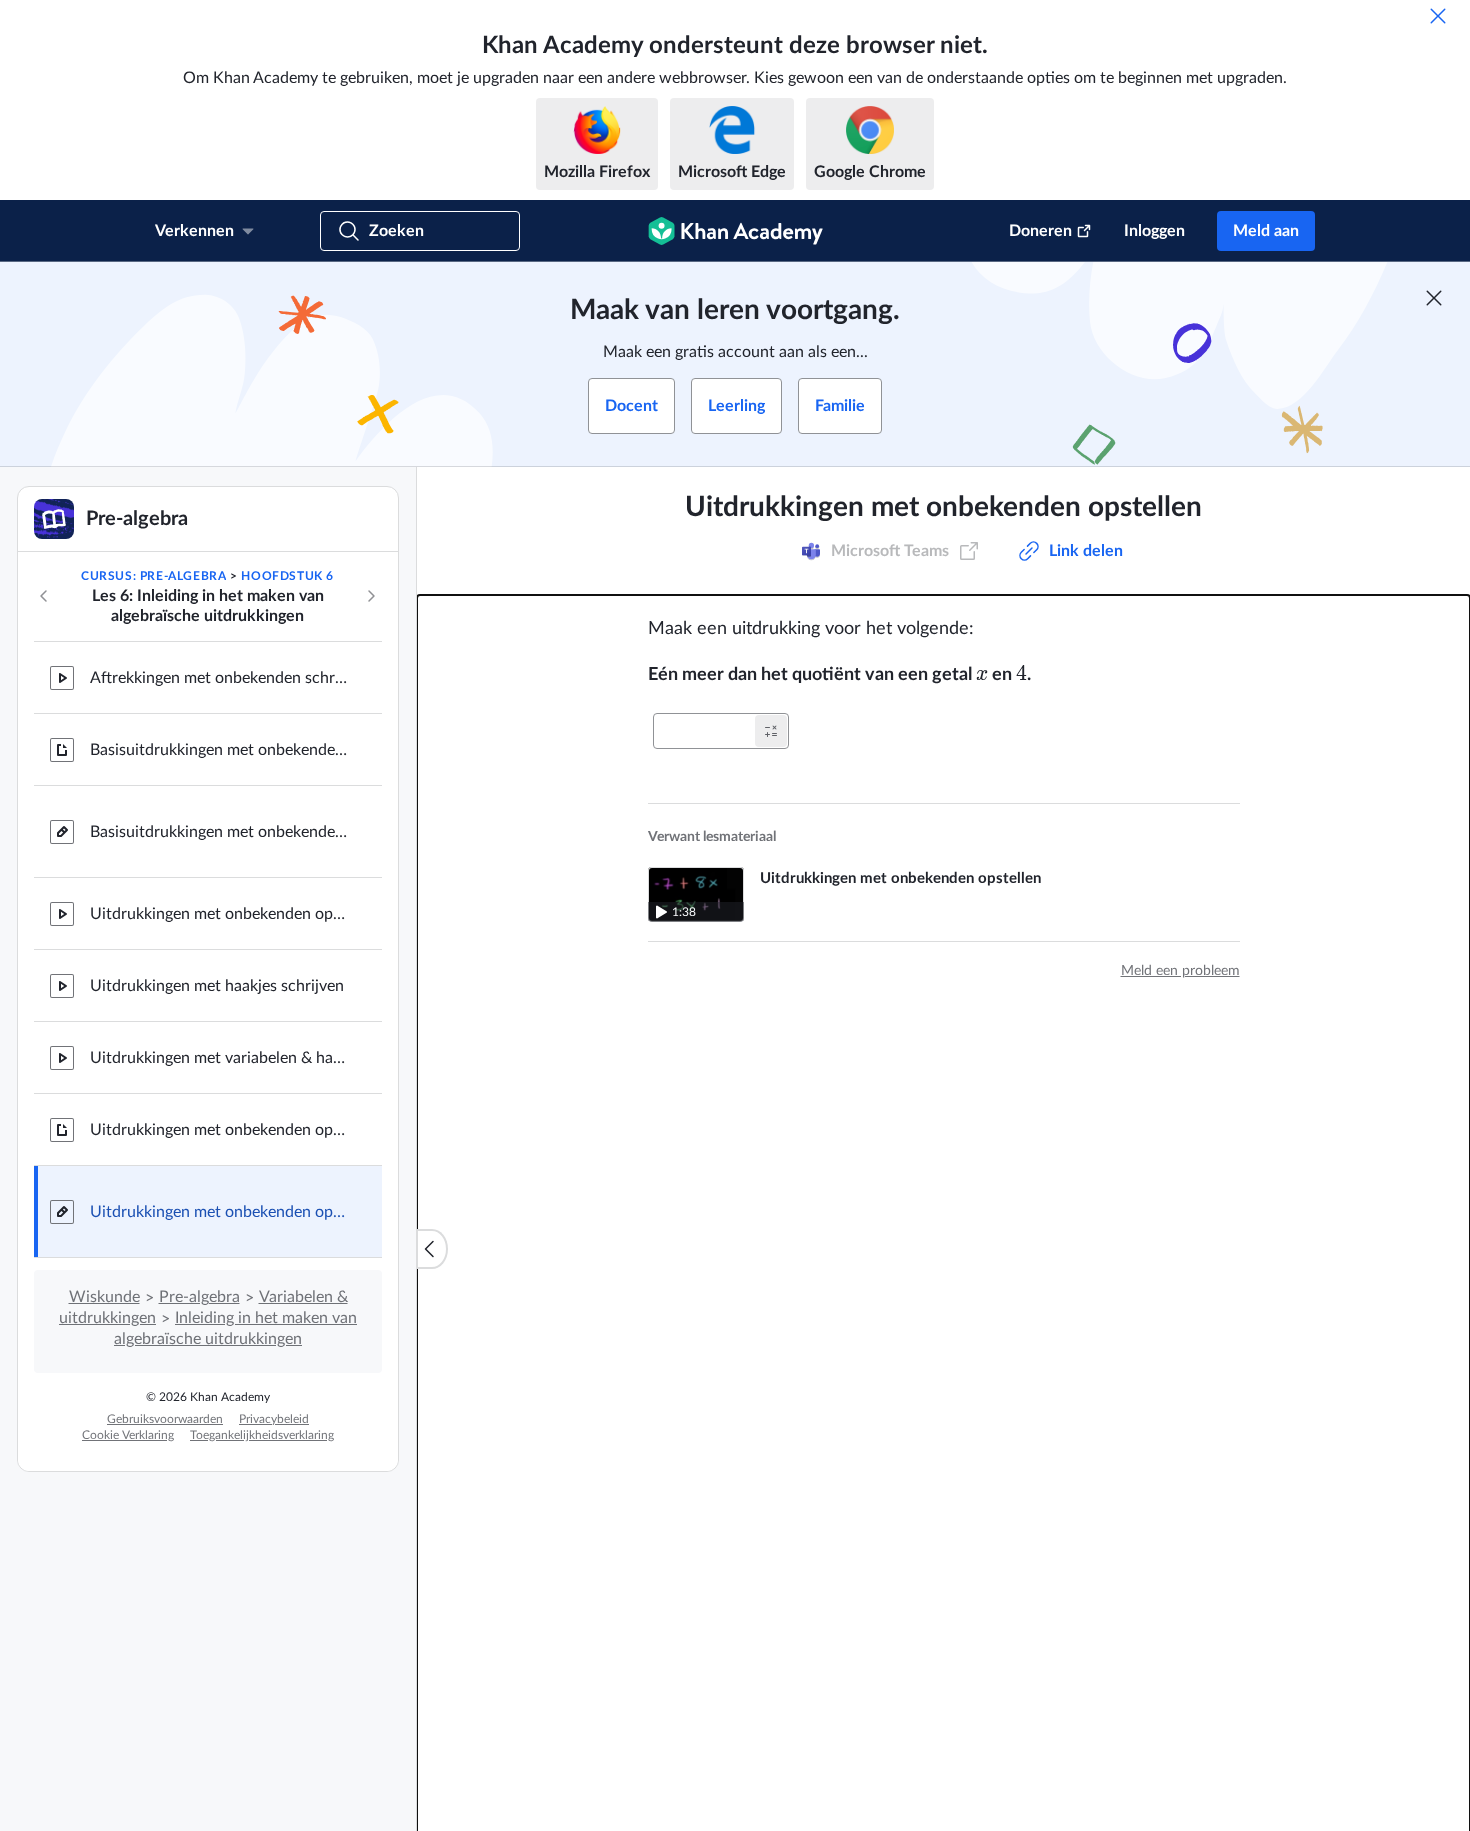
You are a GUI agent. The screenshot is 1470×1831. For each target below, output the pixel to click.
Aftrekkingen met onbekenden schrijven (220, 678)
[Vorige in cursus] (44, 596)
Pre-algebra (199, 1297)
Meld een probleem (1180, 971)
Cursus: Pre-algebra (153, 576)
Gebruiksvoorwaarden (165, 1419)
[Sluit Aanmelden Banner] (1434, 298)
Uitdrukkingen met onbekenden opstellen (220, 914)
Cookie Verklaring (128, 1435)
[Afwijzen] (1438, 16)
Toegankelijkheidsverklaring (262, 1435)
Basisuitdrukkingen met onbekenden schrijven (220, 750)
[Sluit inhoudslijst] (432, 1249)
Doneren (1040, 231)
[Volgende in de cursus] (371, 596)
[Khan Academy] (735, 231)
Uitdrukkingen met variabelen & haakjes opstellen (220, 1058)
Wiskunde (104, 1297)
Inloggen (1154, 231)
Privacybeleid (274, 1419)
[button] (771, 731)
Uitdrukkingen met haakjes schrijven (217, 986)
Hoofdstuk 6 (287, 576)
